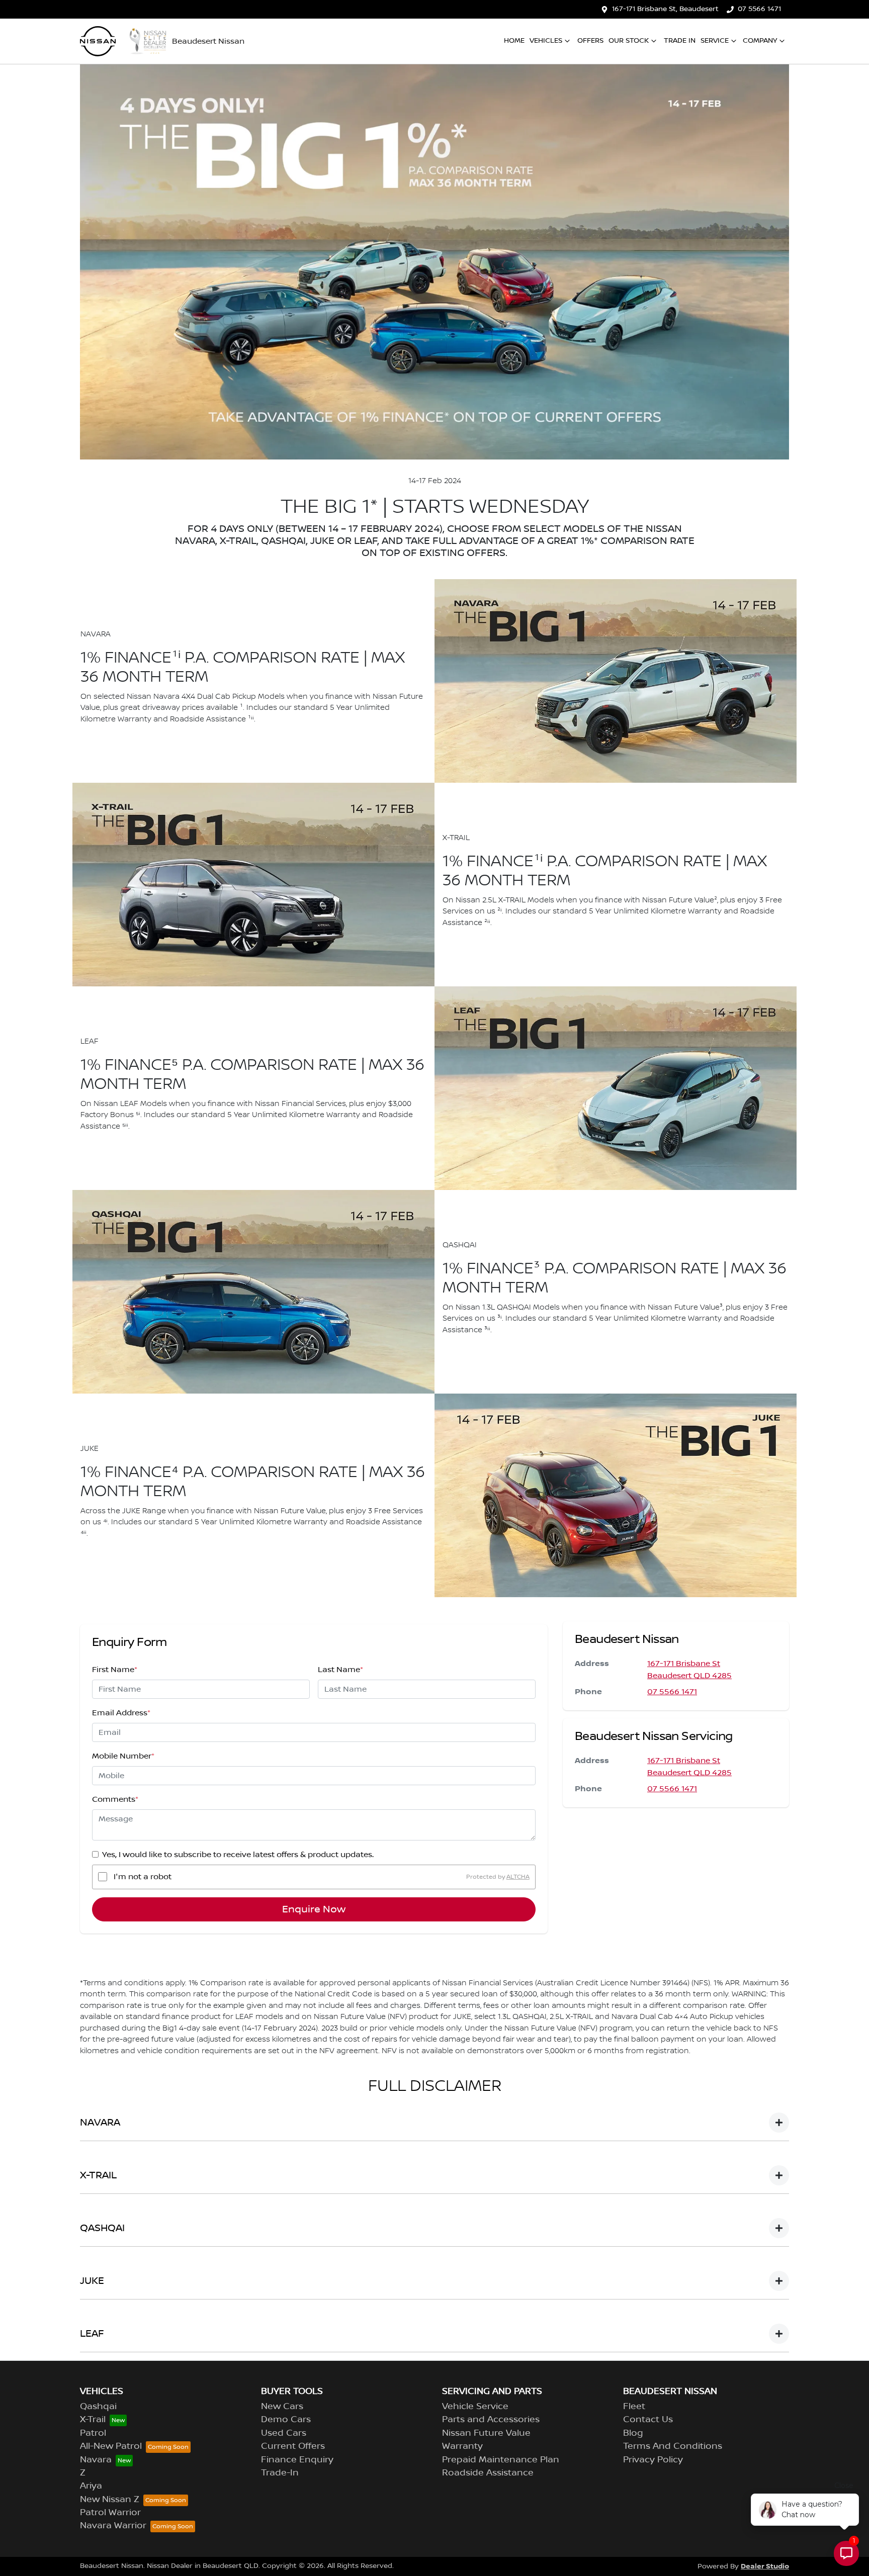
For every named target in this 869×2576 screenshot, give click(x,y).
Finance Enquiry (297, 2460)
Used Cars (284, 2433)
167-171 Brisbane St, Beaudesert (665, 9)
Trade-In (280, 2473)
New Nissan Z (110, 2500)
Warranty (462, 2446)
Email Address (121, 1713)
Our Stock (629, 41)
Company (760, 41)
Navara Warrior (113, 2526)
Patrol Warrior (110, 2513)
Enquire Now (314, 1909)
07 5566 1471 (759, 9)
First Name (115, 1670)
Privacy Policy (653, 2460)
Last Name (340, 1670)
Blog (633, 2433)
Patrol (93, 2433)
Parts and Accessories (491, 2420)
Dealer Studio (765, 2566)
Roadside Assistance (488, 2473)
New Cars (282, 2407)
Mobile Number (123, 1756)
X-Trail (93, 2420)
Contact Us (648, 2420)
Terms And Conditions (673, 2446)
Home (514, 41)
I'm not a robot (143, 1877)
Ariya (91, 2486)
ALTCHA (518, 1876)
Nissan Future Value (486, 2433)
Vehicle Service (475, 2407)
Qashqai (98, 2407)
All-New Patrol (111, 2446)
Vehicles (546, 41)
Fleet (634, 2407)
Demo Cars (286, 2420)
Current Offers (293, 2446)
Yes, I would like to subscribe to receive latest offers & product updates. (238, 1855)
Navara (96, 2460)
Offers (590, 41)
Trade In (680, 41)
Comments (115, 1799)
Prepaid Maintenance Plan (501, 2460)
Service (715, 41)
